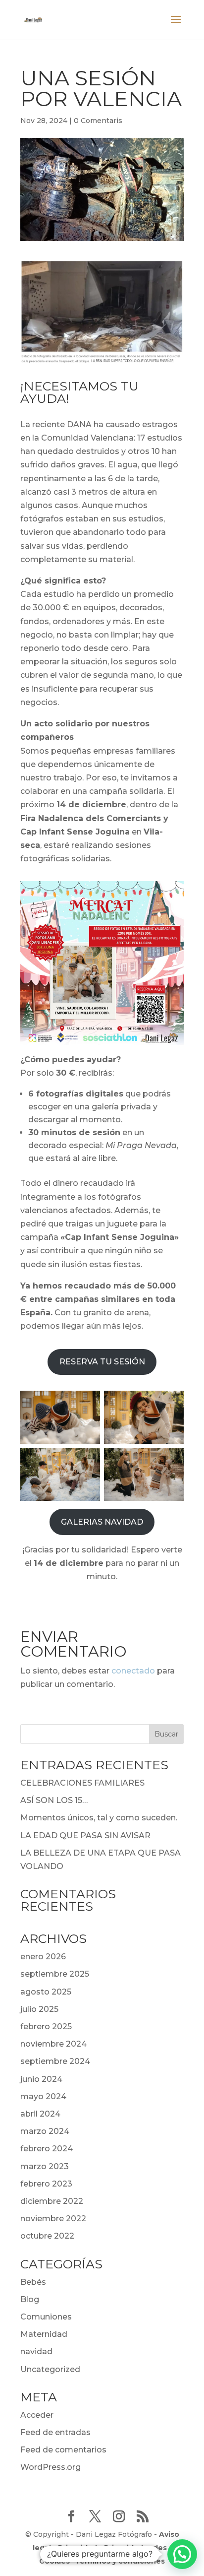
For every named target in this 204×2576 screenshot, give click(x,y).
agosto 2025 (46, 1992)
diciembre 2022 (52, 2201)
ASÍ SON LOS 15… (54, 1800)
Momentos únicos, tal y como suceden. (99, 1818)
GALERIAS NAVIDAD (102, 1522)
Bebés (33, 2282)
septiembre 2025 (55, 1974)
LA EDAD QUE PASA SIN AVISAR (85, 1835)
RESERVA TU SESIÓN (102, 1362)
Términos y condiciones (120, 2561)
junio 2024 (41, 2079)
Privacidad (77, 2548)
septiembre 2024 (55, 2061)
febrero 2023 (46, 2184)
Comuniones (46, 2317)
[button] (182, 2554)
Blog (30, 2299)
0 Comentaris (98, 121)
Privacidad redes (135, 2548)
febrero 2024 (47, 2149)
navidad (36, 2351)
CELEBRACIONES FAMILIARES (82, 1783)
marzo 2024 (45, 2131)
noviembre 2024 (53, 2044)
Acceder (37, 2415)
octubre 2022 (47, 2236)
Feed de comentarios (63, 2450)
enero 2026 (43, 1957)
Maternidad (44, 2334)
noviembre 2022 (53, 2219)
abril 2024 (40, 2114)
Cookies (54, 2561)
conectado (133, 1671)
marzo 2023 (45, 2166)
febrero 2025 (46, 2027)
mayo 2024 (43, 2096)
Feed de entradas (55, 2432)
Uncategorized (50, 2369)
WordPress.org (51, 2467)
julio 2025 (39, 2009)
